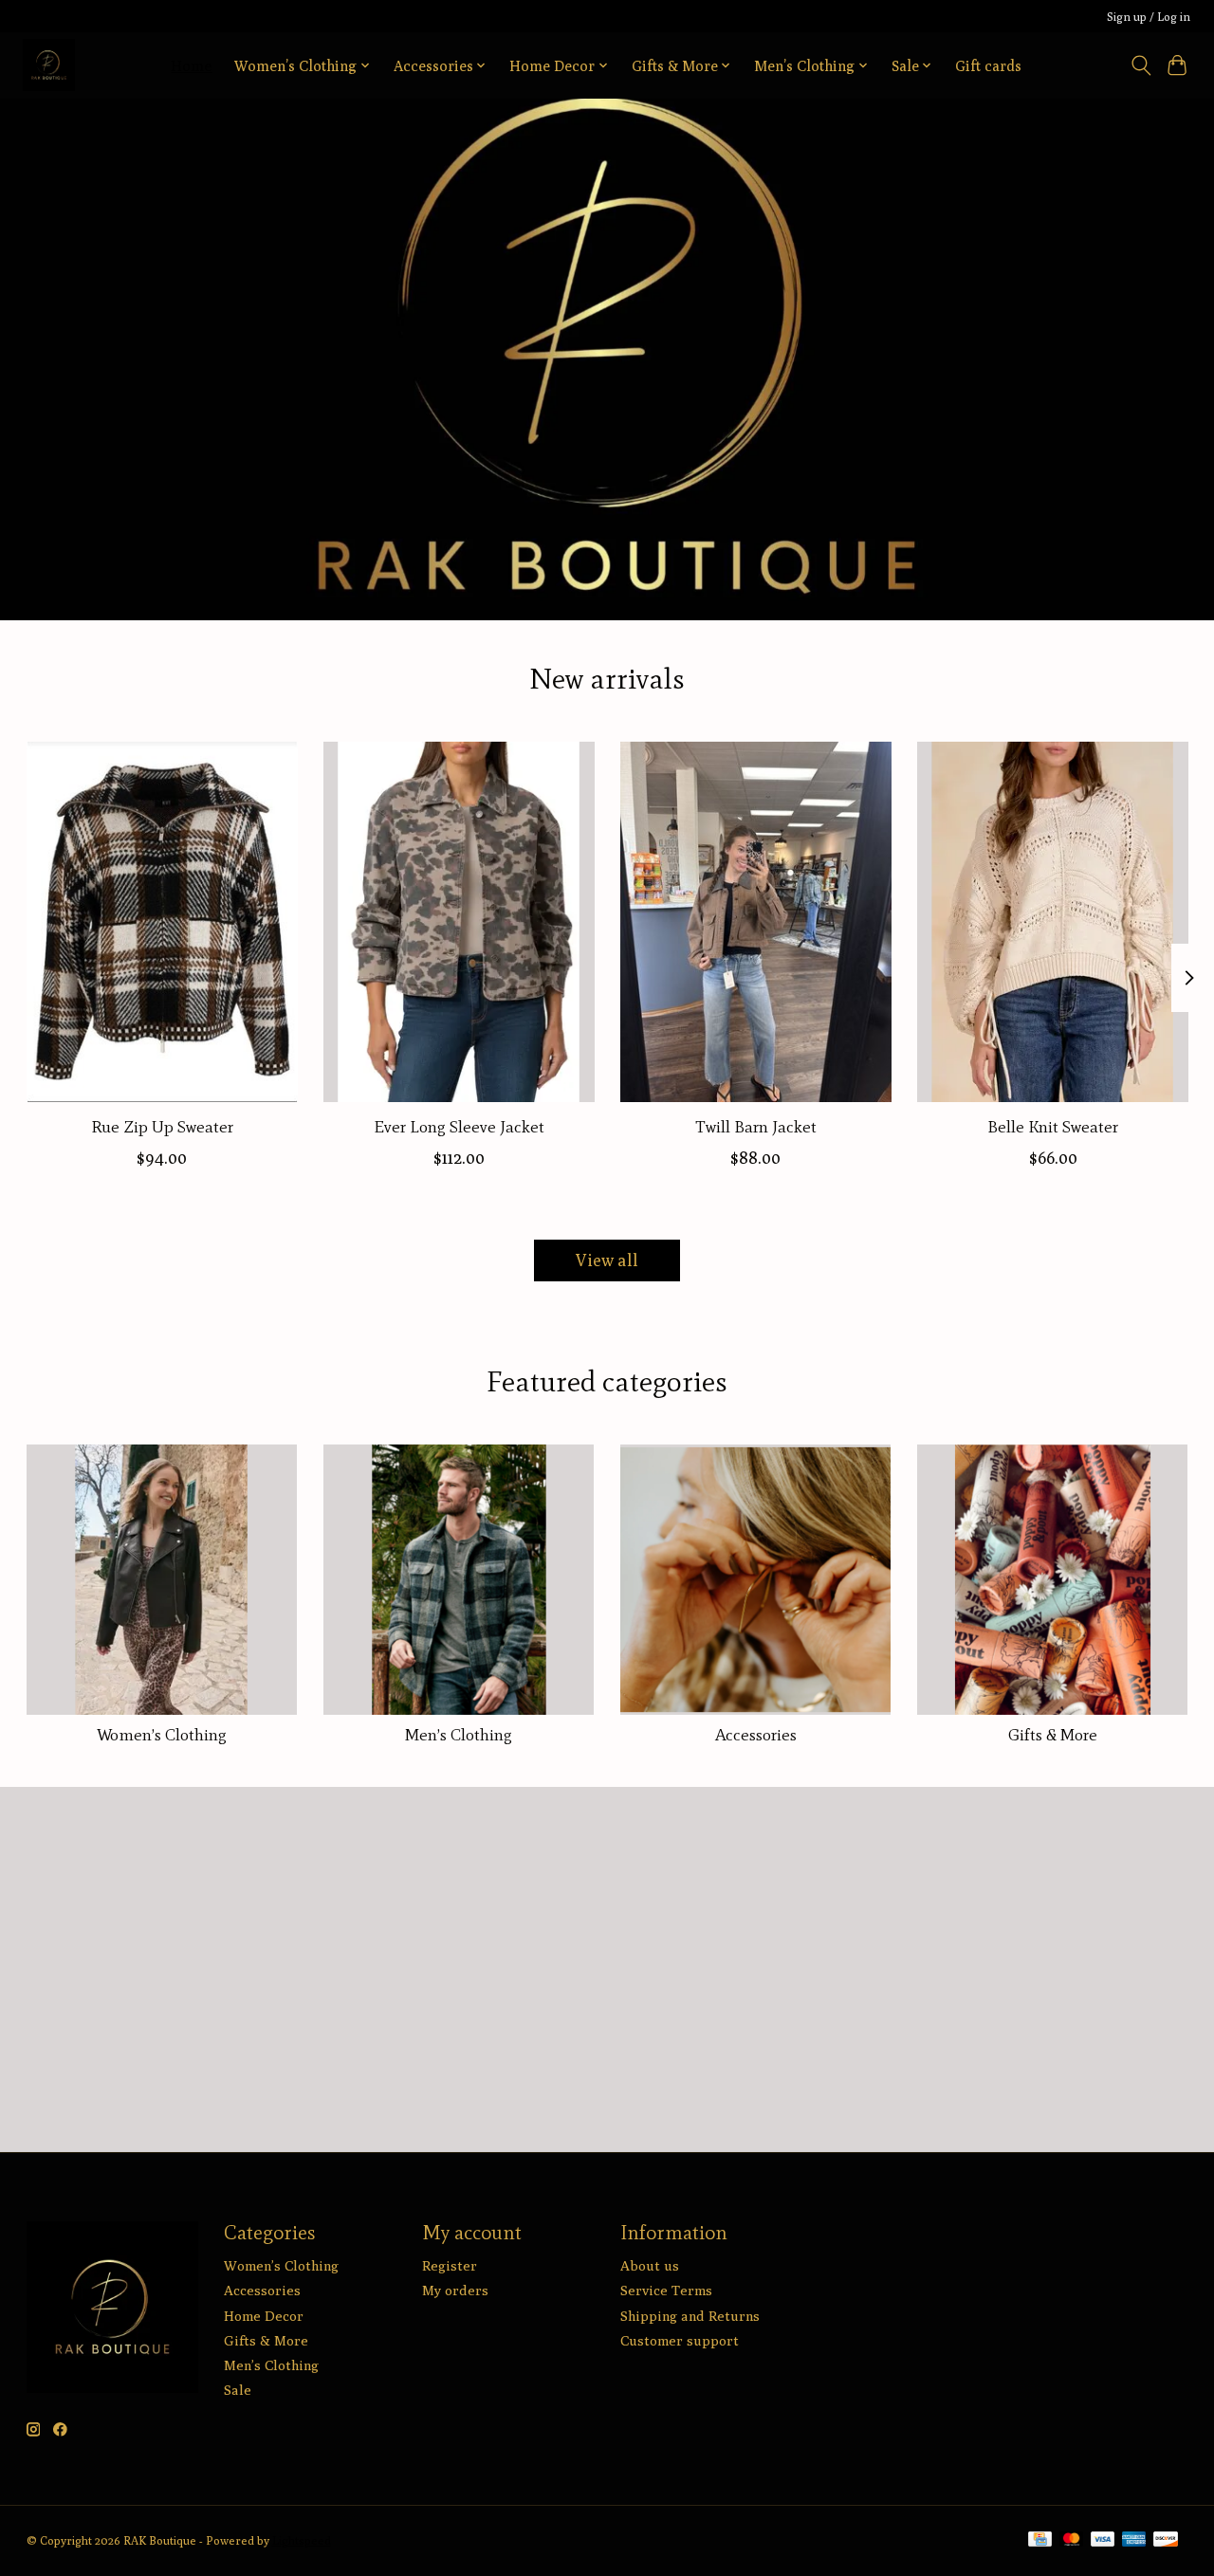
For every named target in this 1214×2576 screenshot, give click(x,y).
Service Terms (666, 2290)
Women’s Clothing (162, 1735)
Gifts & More (1053, 1735)
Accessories (756, 1735)
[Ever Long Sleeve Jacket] (459, 922)
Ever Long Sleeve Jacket (458, 1127)
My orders (455, 2290)
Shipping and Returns (690, 2316)
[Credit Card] (1040, 2540)
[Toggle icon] (1140, 65)
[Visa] (1103, 2540)
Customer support (680, 2340)
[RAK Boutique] (49, 65)
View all (607, 1260)
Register (450, 2265)
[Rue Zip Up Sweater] (162, 922)
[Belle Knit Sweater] (1053, 922)
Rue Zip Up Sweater (161, 1127)
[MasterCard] (1072, 2540)
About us (650, 2265)
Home (191, 65)
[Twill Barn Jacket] (756, 922)
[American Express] (1134, 2540)
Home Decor (264, 2316)
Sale (238, 2390)
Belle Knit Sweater (1053, 1127)
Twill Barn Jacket (755, 1127)
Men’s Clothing (459, 1735)
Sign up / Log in (1149, 17)
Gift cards (988, 65)
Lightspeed (302, 2540)
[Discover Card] (1166, 2540)
